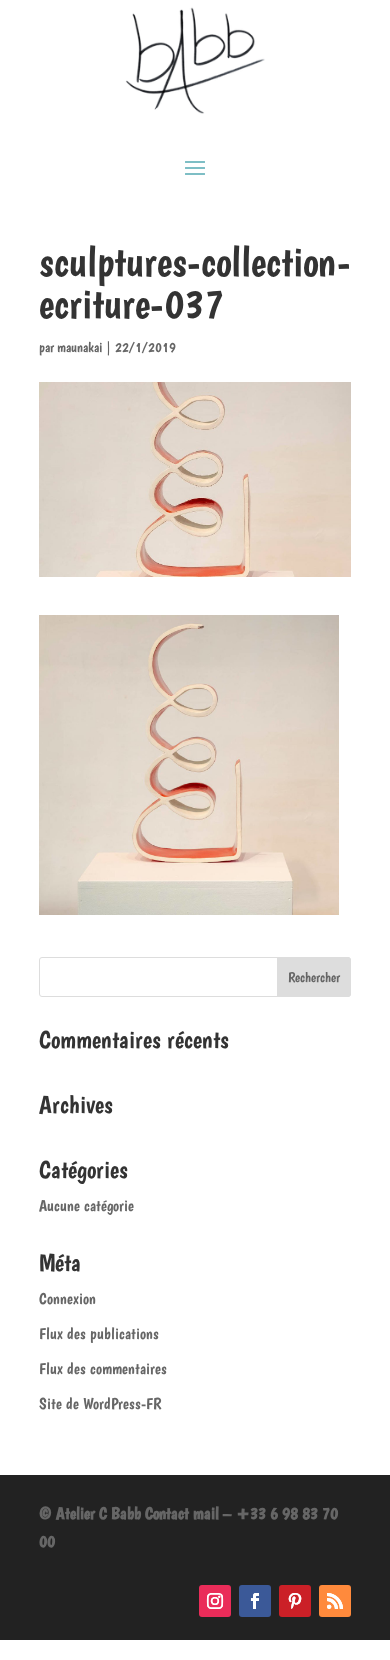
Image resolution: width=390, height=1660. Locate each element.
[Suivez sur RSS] (335, 1601)
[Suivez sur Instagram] (215, 1601)
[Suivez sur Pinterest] (295, 1601)
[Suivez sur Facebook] (255, 1601)
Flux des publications (99, 1333)
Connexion (67, 1298)
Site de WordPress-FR (100, 1403)
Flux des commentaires (103, 1368)
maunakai (79, 347)
